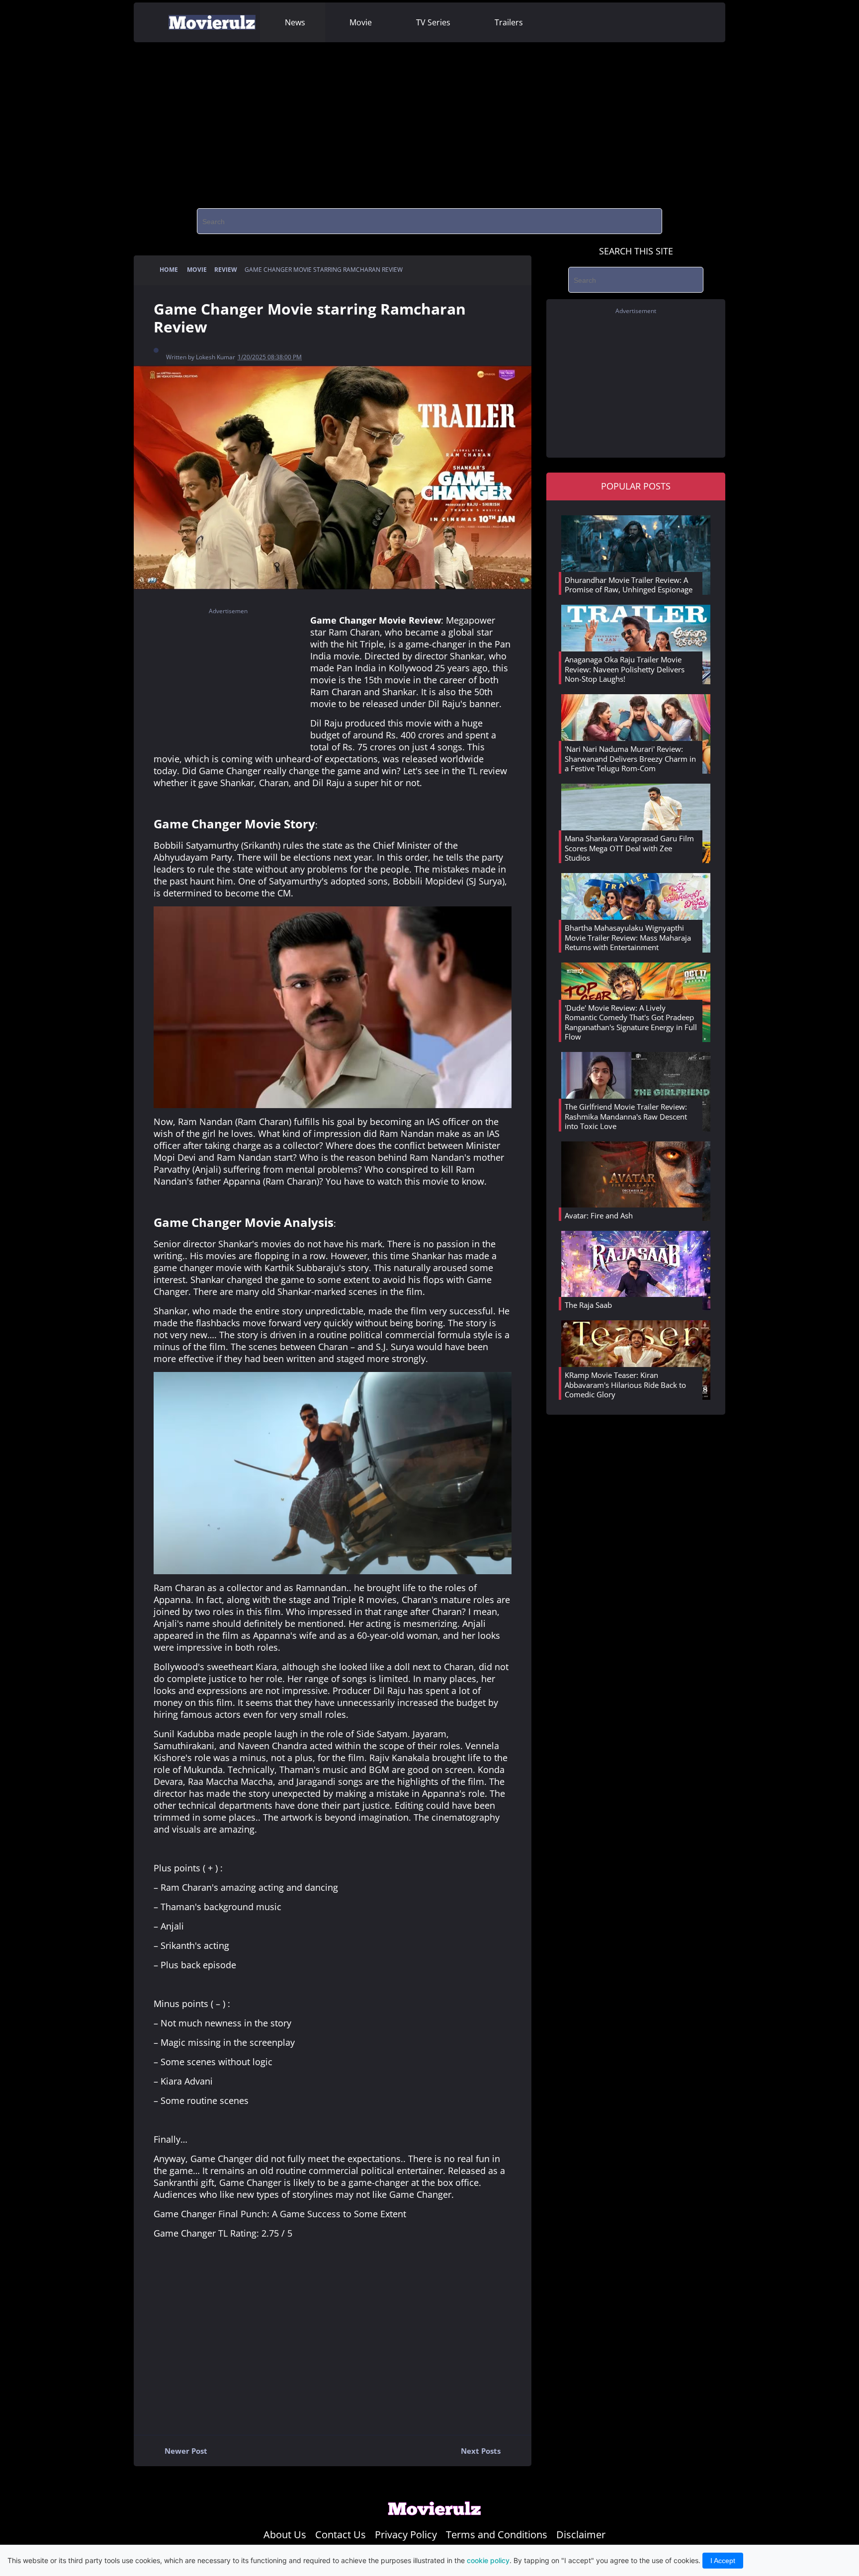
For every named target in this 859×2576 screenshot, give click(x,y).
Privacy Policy (406, 2535)
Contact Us (341, 2535)
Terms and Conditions (497, 2535)
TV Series (433, 22)
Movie (361, 22)
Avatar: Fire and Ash (599, 1215)
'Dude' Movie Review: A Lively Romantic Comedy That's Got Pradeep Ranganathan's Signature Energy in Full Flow (631, 1022)
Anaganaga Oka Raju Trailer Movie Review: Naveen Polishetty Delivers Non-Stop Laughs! (625, 669)
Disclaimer (581, 2535)
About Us (285, 2535)
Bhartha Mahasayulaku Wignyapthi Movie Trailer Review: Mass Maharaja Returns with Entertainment (628, 937)
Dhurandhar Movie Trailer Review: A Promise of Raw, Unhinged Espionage (629, 585)
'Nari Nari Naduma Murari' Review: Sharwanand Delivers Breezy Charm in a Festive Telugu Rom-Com (630, 759)
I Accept (723, 2561)
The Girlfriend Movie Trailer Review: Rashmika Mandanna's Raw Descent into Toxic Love (626, 1116)
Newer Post (179, 2453)
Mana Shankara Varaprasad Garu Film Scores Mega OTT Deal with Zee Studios (629, 848)
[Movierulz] (434, 2513)
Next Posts (487, 2453)
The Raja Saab (588, 1305)
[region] (429, 122)
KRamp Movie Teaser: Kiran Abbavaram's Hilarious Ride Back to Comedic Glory (625, 1385)
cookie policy (488, 2560)
